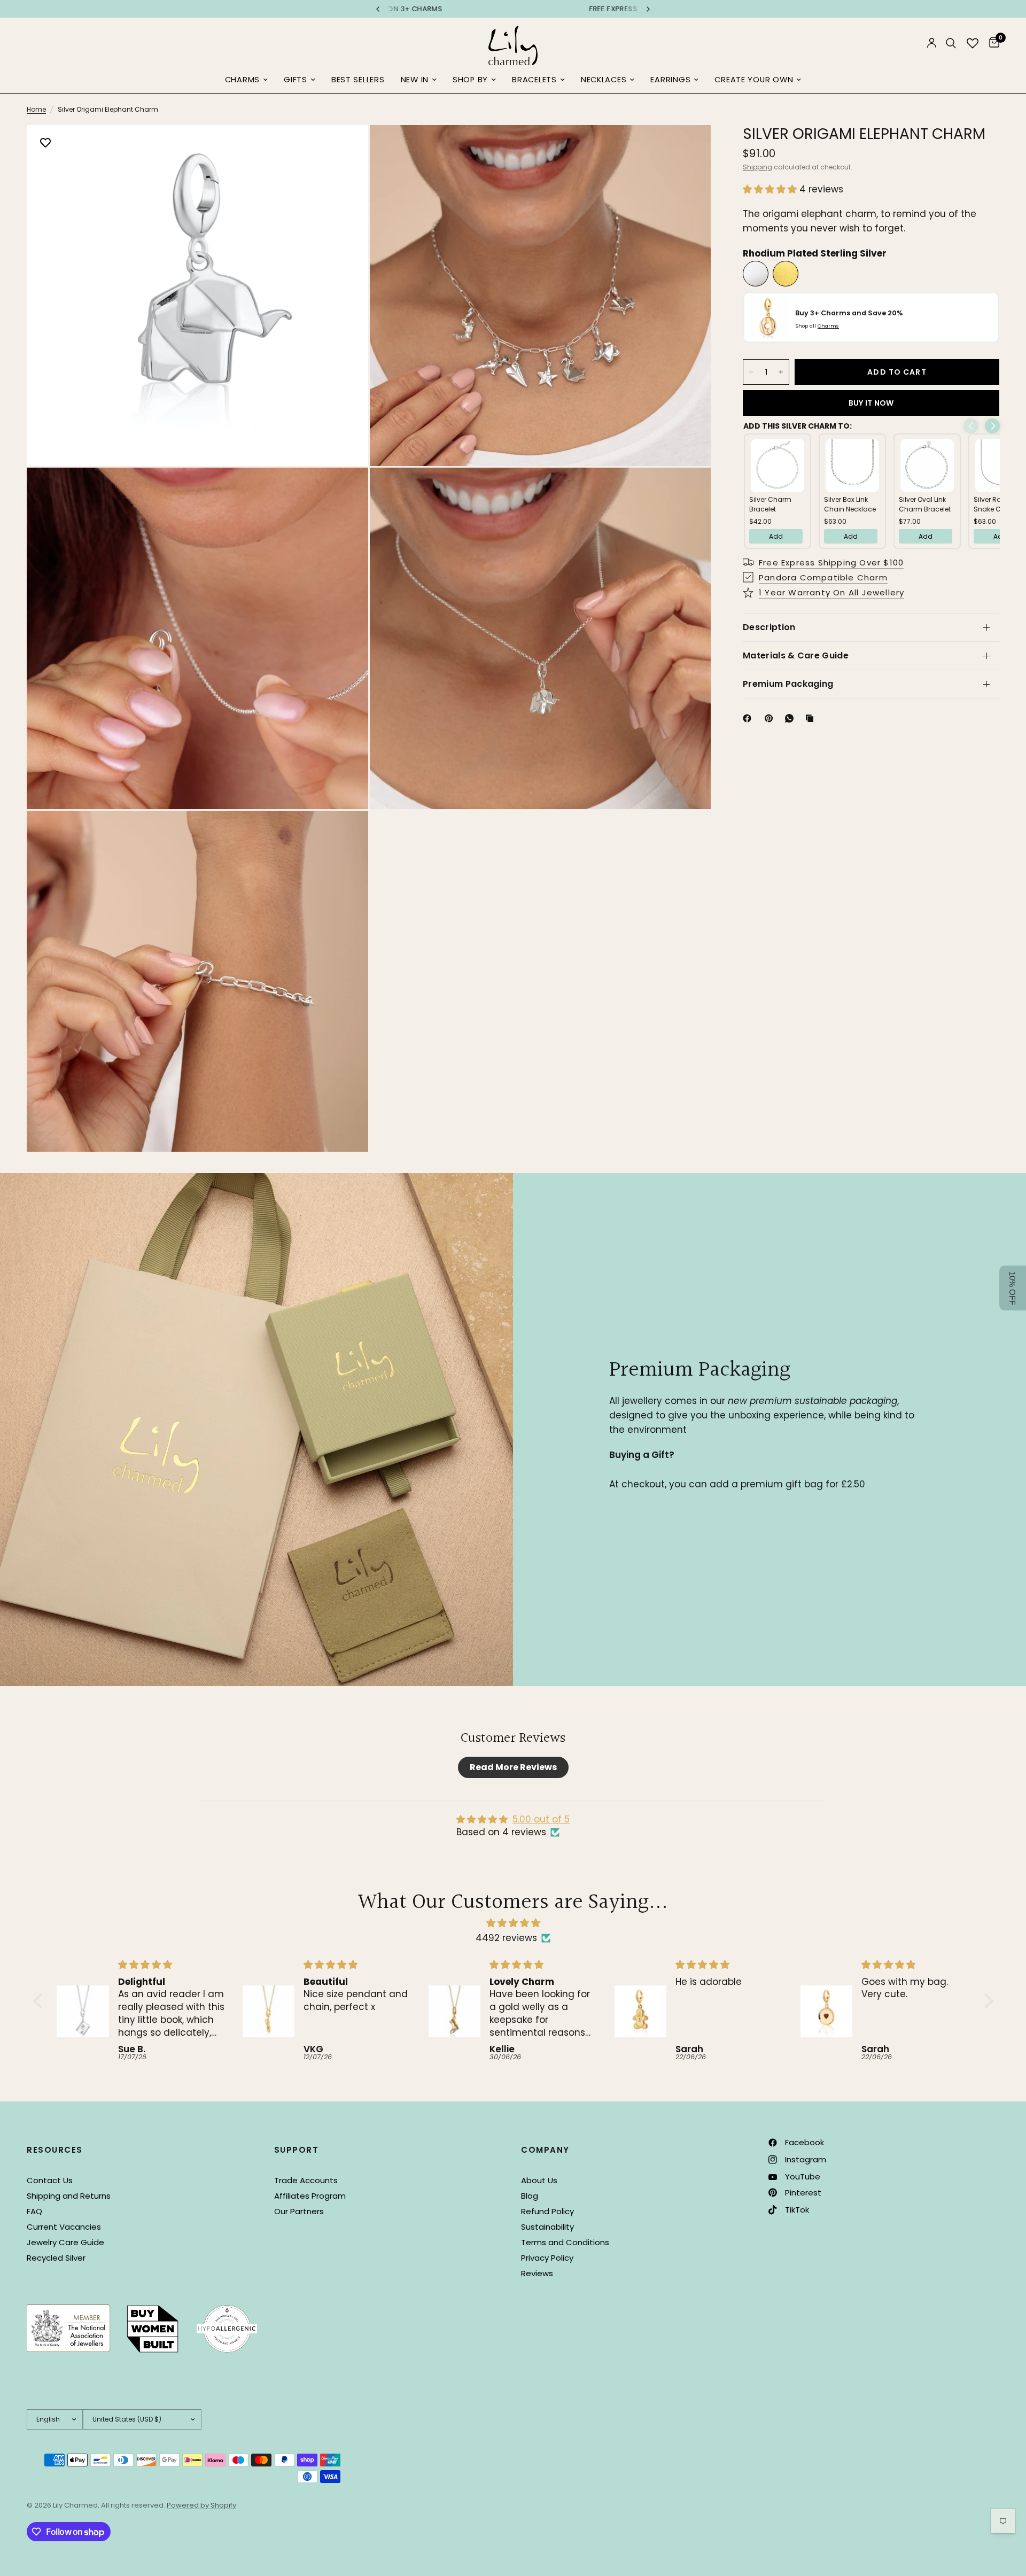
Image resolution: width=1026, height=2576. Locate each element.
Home (36, 109)
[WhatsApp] (791, 718)
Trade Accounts (306, 2180)
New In (415, 80)
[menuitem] (246, 80)
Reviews (537, 2273)
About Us (539, 2180)
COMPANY (545, 2150)
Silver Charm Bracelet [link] (770, 504)
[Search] (951, 43)
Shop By (470, 80)
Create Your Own (754, 80)
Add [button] (776, 536)
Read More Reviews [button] (513, 1767)
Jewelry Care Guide (65, 2242)
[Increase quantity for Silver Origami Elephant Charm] (781, 372)
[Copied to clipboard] (812, 718)
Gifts (296, 80)
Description (769, 627)
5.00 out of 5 (541, 1819)
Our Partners (299, 2211)
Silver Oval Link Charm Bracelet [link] (925, 504)
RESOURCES (55, 2150)
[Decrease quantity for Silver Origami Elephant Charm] (751, 372)
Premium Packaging (788, 684)
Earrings (670, 80)
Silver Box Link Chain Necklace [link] (850, 504)
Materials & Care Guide (796, 655)
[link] (778, 465)
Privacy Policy (547, 2258)
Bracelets (534, 80)
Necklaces (604, 80)
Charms (242, 80)
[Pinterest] (771, 718)
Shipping (757, 167)
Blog (530, 2196)
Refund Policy (547, 2211)
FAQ (34, 2211)
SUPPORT (297, 2150)
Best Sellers (358, 80)
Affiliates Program (310, 2196)
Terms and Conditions (565, 2242)
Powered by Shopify (201, 2505)
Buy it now (871, 403)
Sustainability (547, 2227)
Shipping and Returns (69, 2196)
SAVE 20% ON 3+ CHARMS (561, 9)
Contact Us (50, 2180)
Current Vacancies (64, 2227)
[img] (513, 1923)
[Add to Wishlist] (45, 144)
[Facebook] (749, 718)
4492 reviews (506, 1938)
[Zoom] (346, 148)
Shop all (817, 326)
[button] (771, 189)
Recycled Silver (56, 2258)
